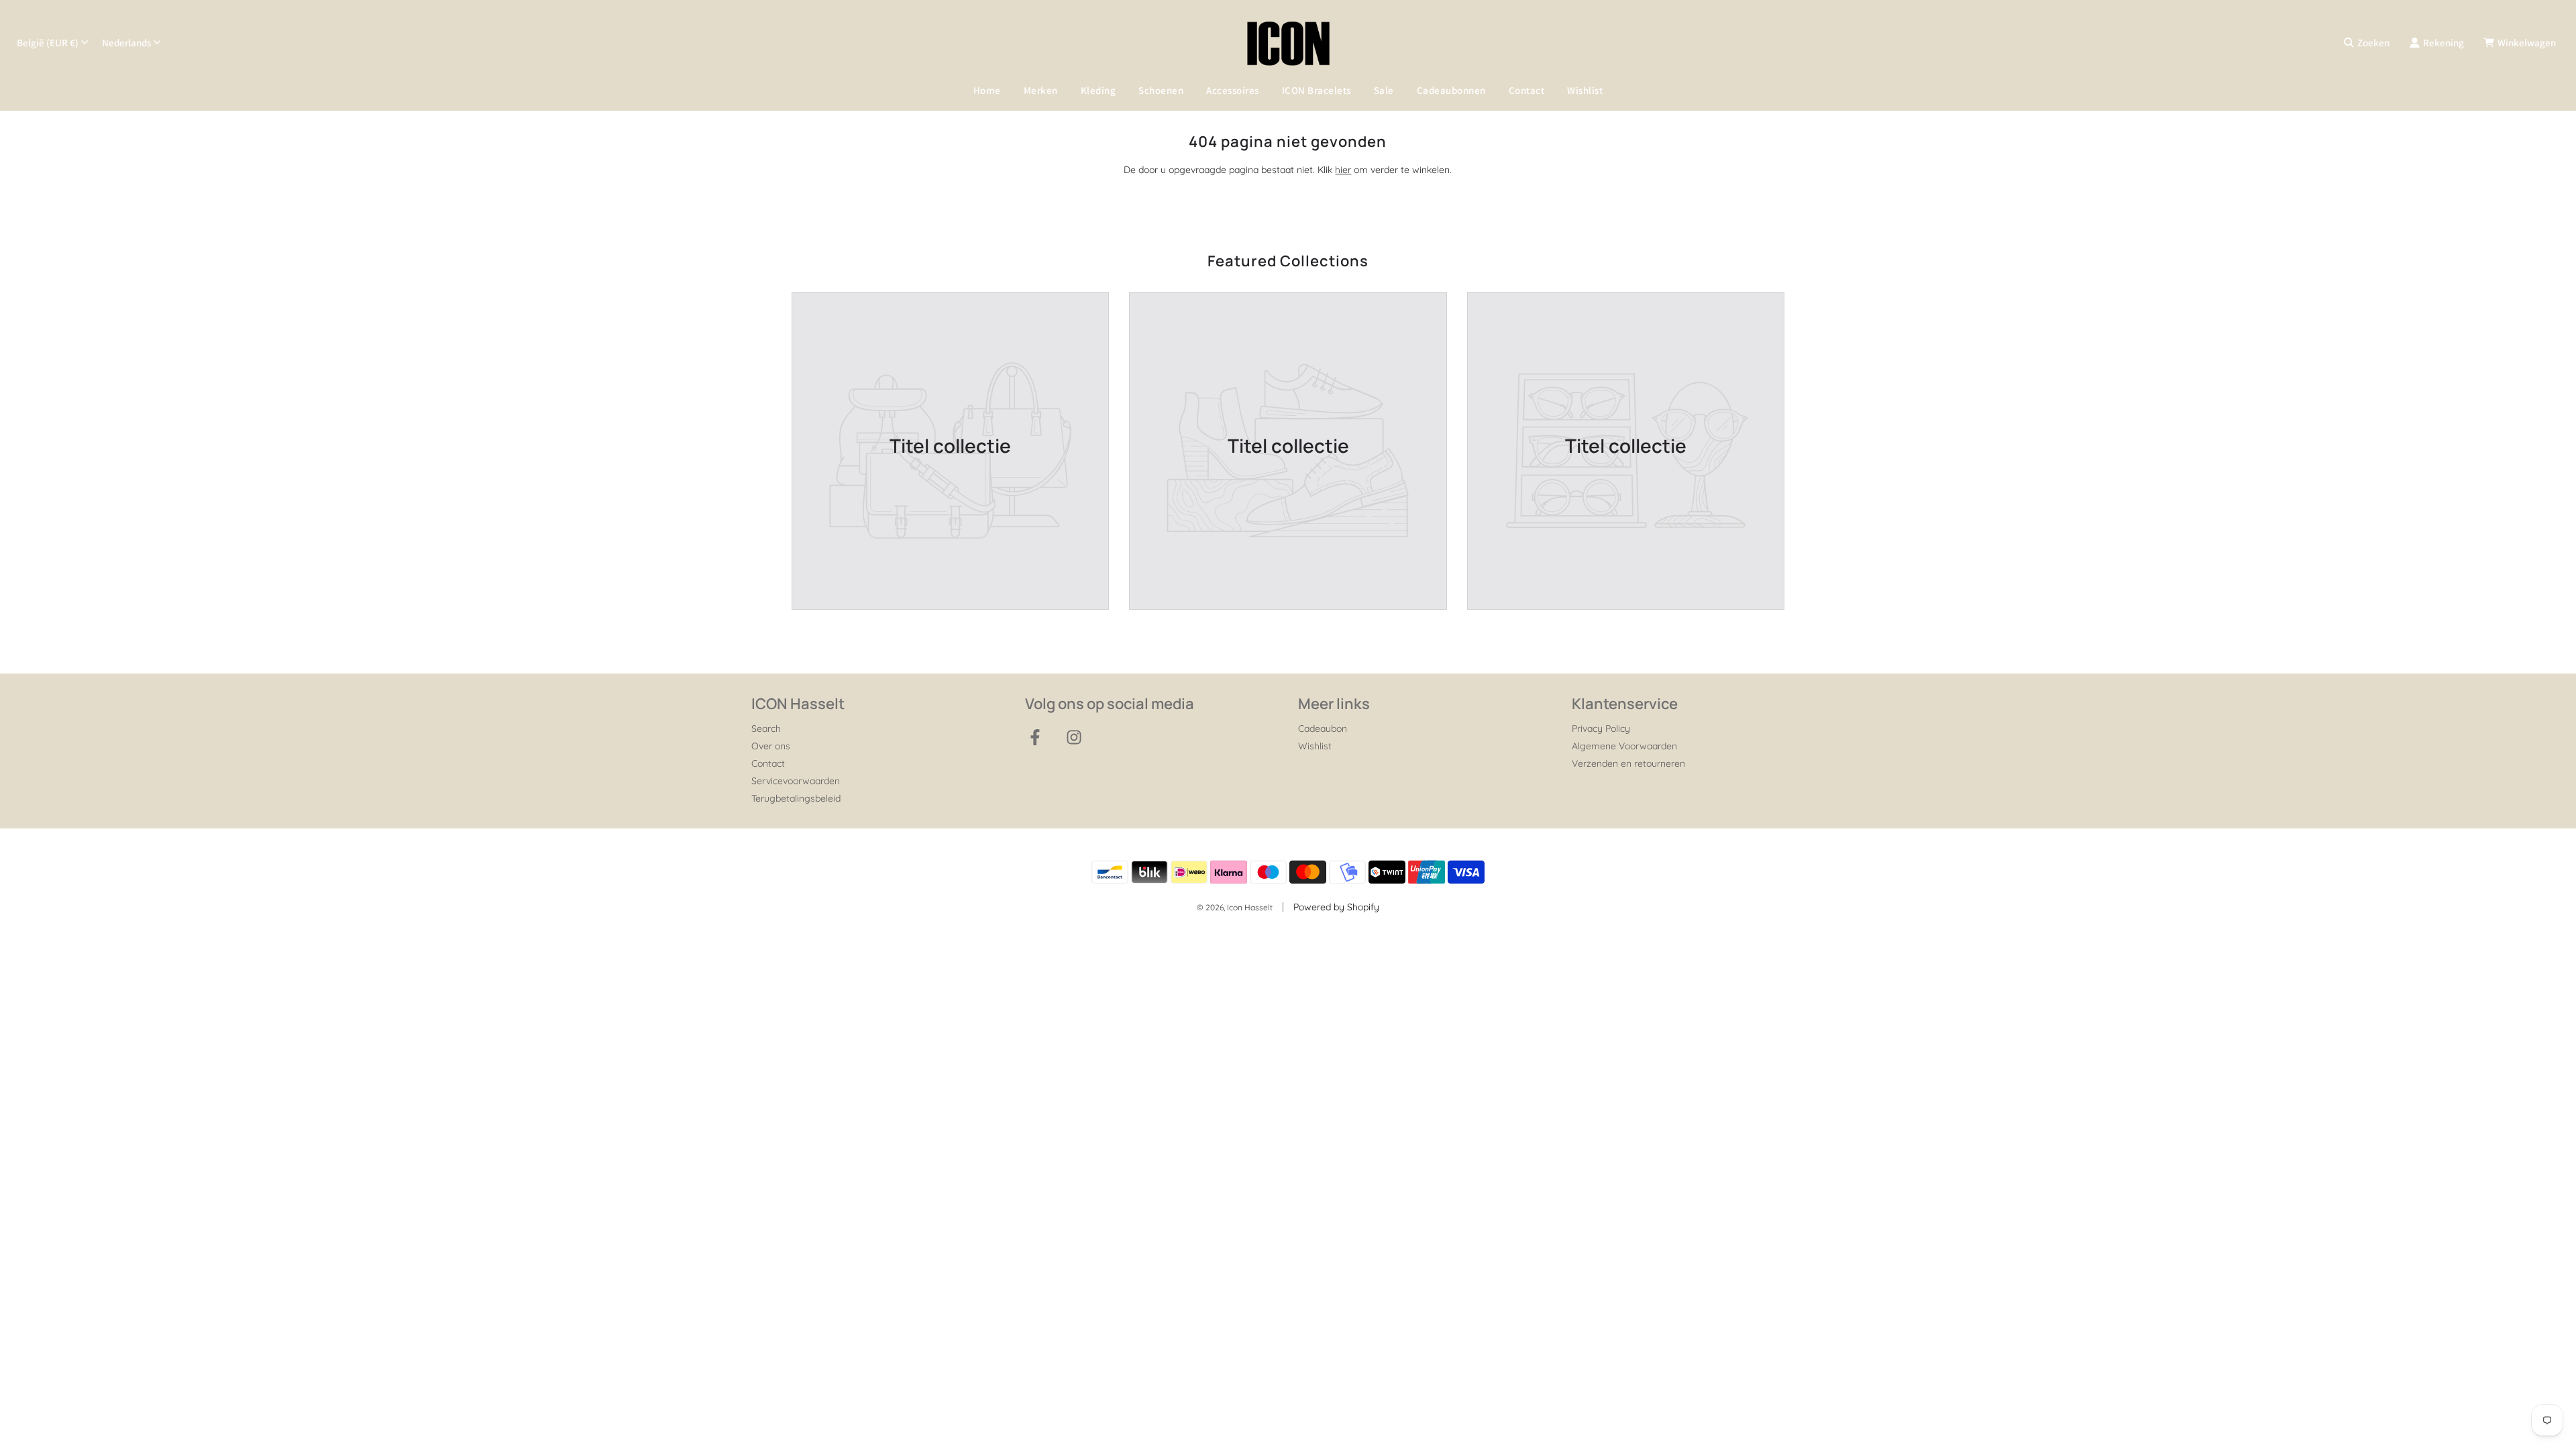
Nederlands (126, 43)
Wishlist (1585, 90)
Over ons (771, 746)
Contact (1527, 90)
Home (987, 90)
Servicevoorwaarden (796, 781)
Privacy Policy (1601, 729)
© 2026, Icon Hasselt (1235, 907)
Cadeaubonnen (1451, 90)
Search (766, 729)
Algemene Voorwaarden (1624, 746)
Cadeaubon (1323, 729)
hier (1343, 170)
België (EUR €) (48, 43)
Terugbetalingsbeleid (796, 798)
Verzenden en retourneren (1628, 763)
